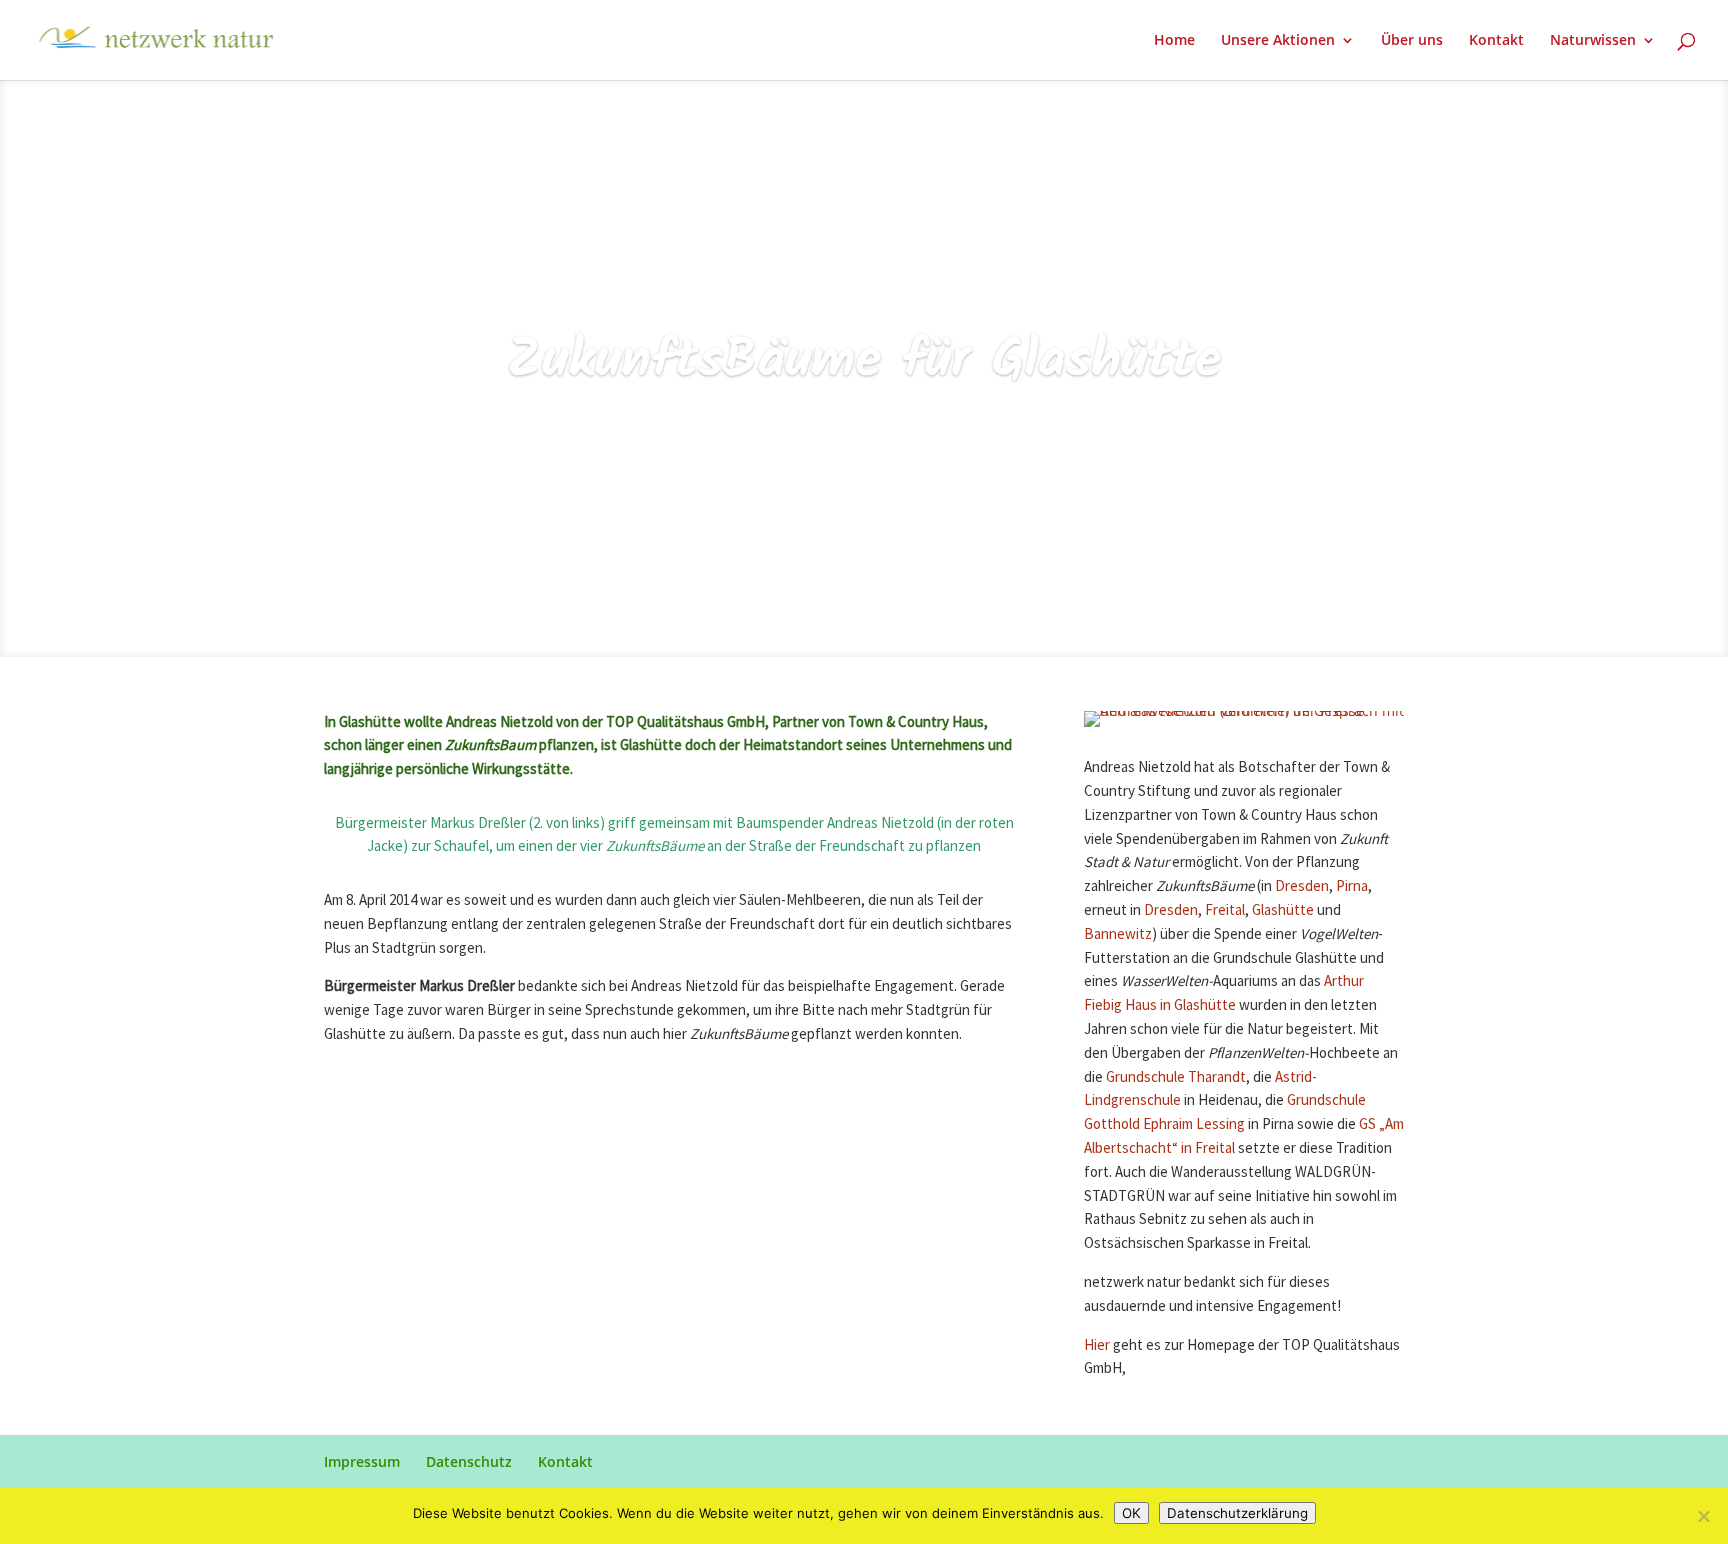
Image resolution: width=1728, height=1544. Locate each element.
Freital (1225, 910)
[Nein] (1703, 1516)
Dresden (1302, 886)
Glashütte (1283, 910)
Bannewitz (1118, 934)
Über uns (1412, 41)
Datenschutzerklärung (1237, 1513)
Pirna (1352, 886)
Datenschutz (469, 1461)
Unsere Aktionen (1278, 41)
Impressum (362, 1461)
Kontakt (1496, 41)
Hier (1098, 1345)
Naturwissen (1593, 41)
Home (1174, 41)
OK (1131, 1513)
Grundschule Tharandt (1176, 1077)
